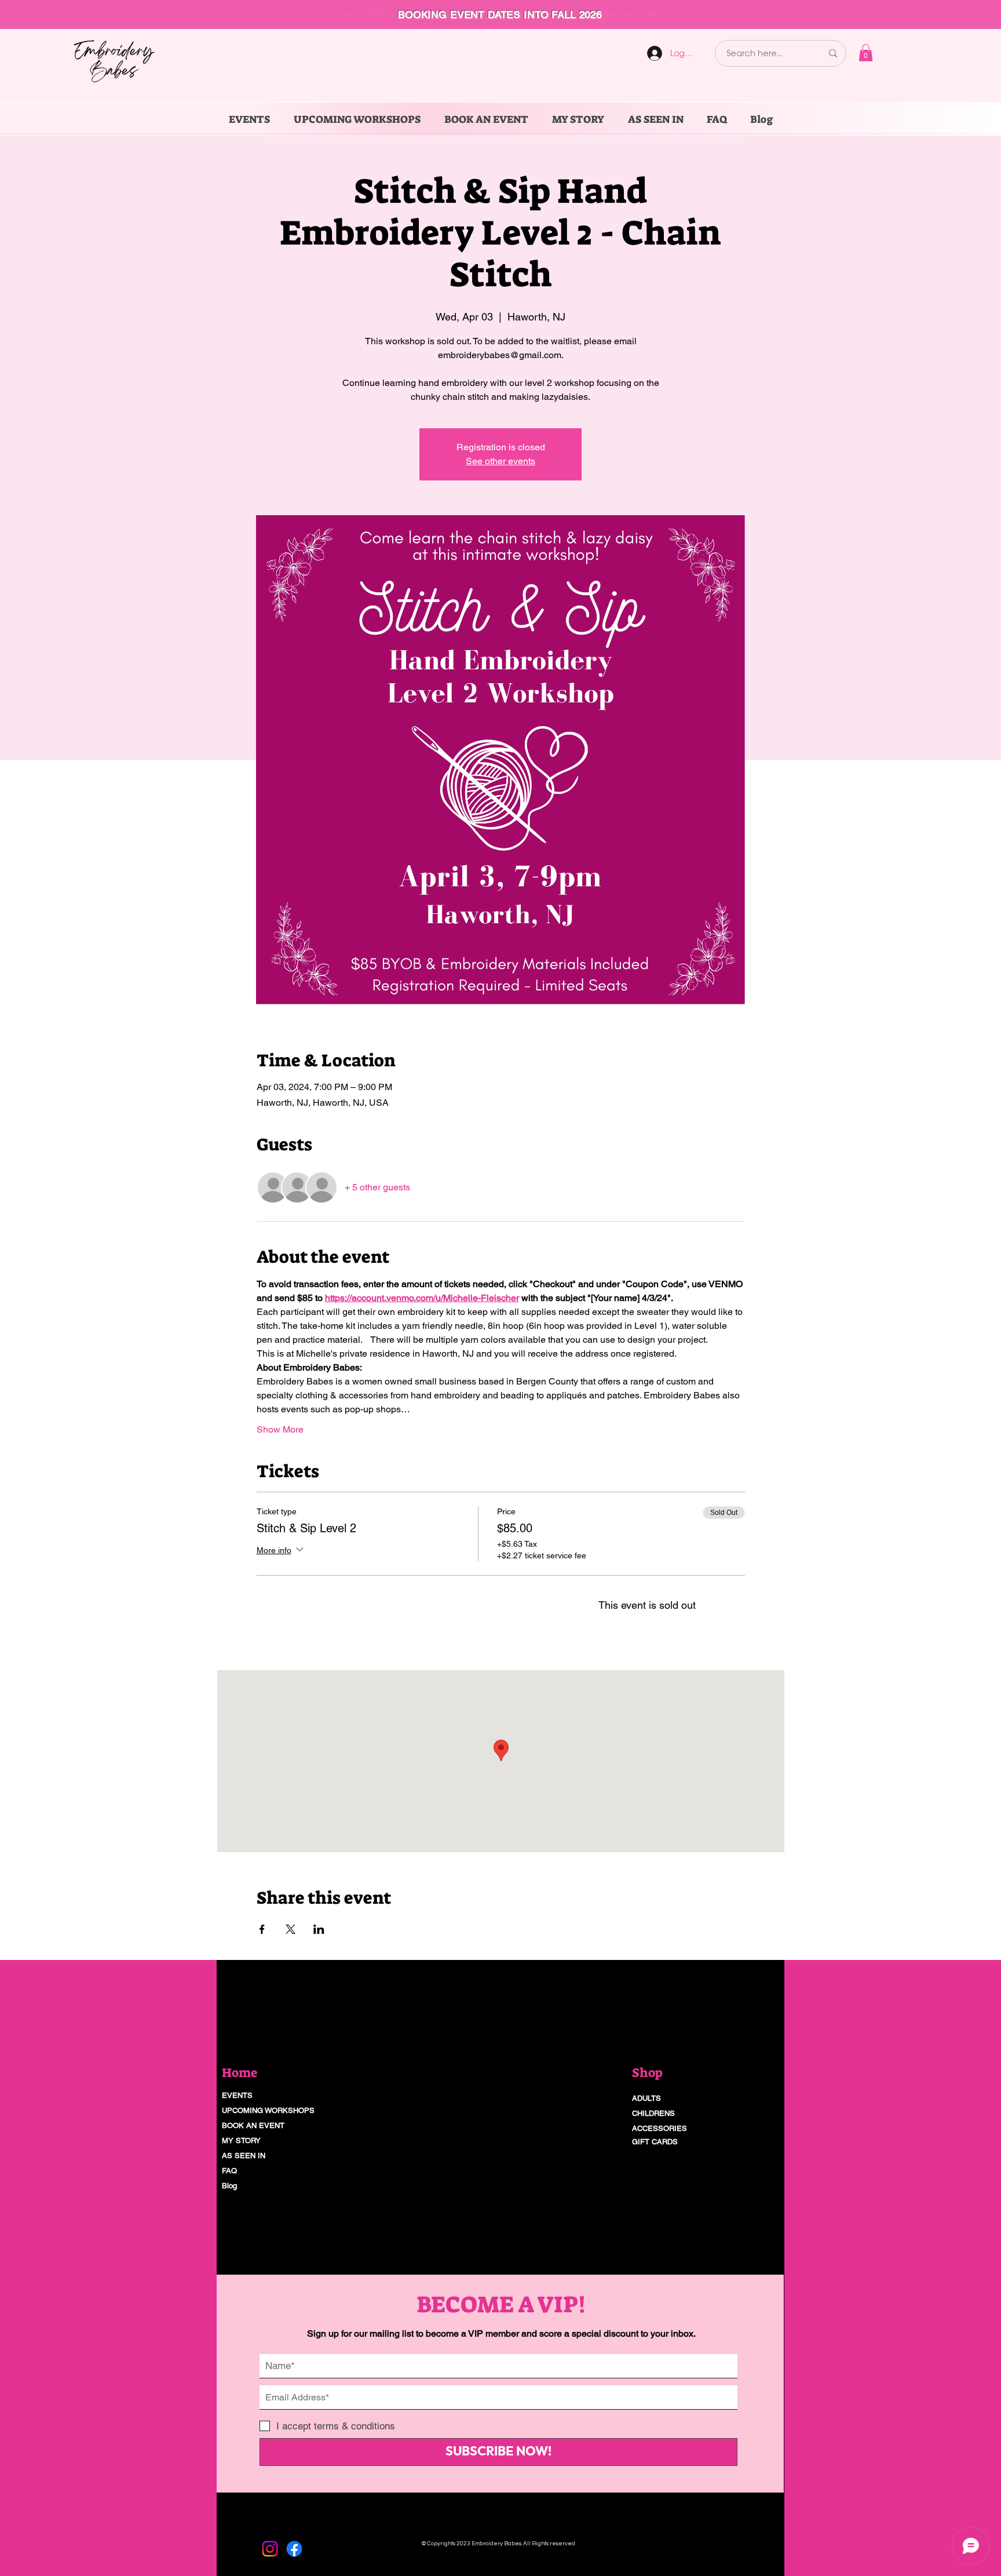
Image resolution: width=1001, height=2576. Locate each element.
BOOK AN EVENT (253, 2125)
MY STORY (241, 2140)
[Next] (938, 14)
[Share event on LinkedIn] (319, 1929)
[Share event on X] (291, 1929)
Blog (229, 2186)
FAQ (229, 2171)
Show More (280, 1429)
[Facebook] (294, 2549)
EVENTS (237, 2095)
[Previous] (63, 14)
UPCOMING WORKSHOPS (268, 2110)
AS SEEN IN (244, 2156)
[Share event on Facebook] (262, 1929)
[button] (866, 53)
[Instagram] (270, 2549)
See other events (500, 461)
